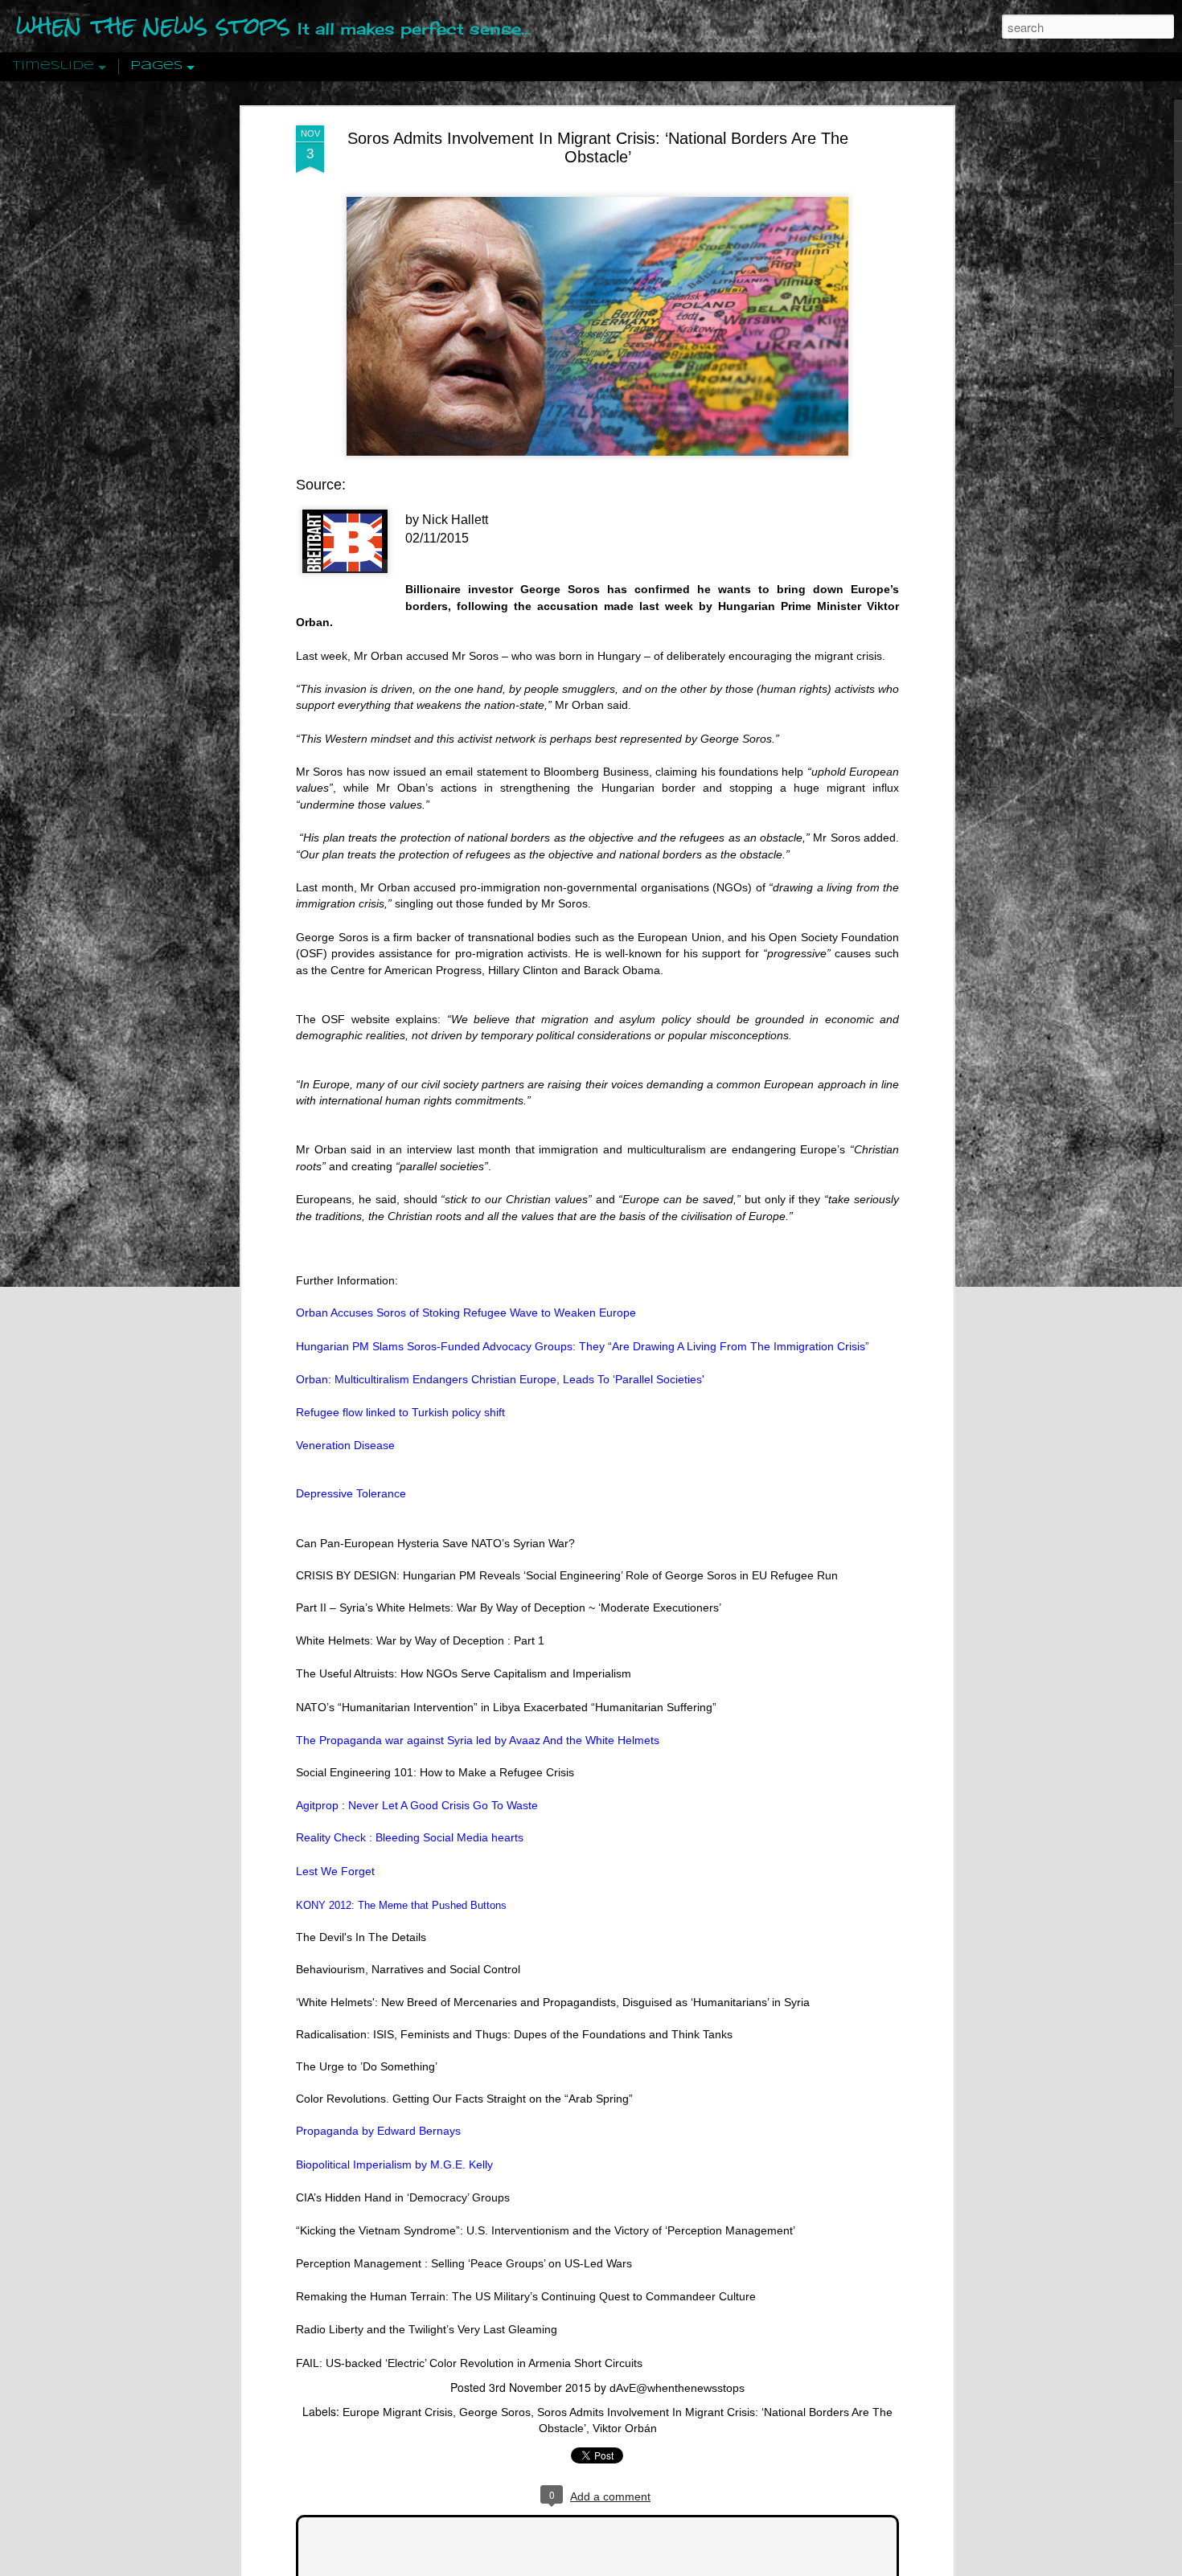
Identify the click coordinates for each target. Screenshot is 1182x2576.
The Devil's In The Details (361, 1937)
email (459, 772)
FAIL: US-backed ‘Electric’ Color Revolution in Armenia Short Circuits (469, 2363)
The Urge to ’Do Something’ (367, 2066)
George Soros (495, 2412)
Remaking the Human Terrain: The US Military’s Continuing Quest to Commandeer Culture (526, 2296)
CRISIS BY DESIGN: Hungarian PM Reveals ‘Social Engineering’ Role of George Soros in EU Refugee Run (567, 1575)
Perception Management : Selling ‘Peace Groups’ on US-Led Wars (464, 2263)
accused (435, 887)
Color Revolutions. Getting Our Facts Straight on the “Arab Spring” (464, 2099)
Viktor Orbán (625, 2428)
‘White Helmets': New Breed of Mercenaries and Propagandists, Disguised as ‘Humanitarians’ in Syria (553, 2002)
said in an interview (401, 1149)
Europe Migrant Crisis (398, 2412)
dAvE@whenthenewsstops (677, 2388)
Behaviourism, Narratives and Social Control (408, 1969)
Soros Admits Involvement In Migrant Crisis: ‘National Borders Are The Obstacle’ (598, 147)
